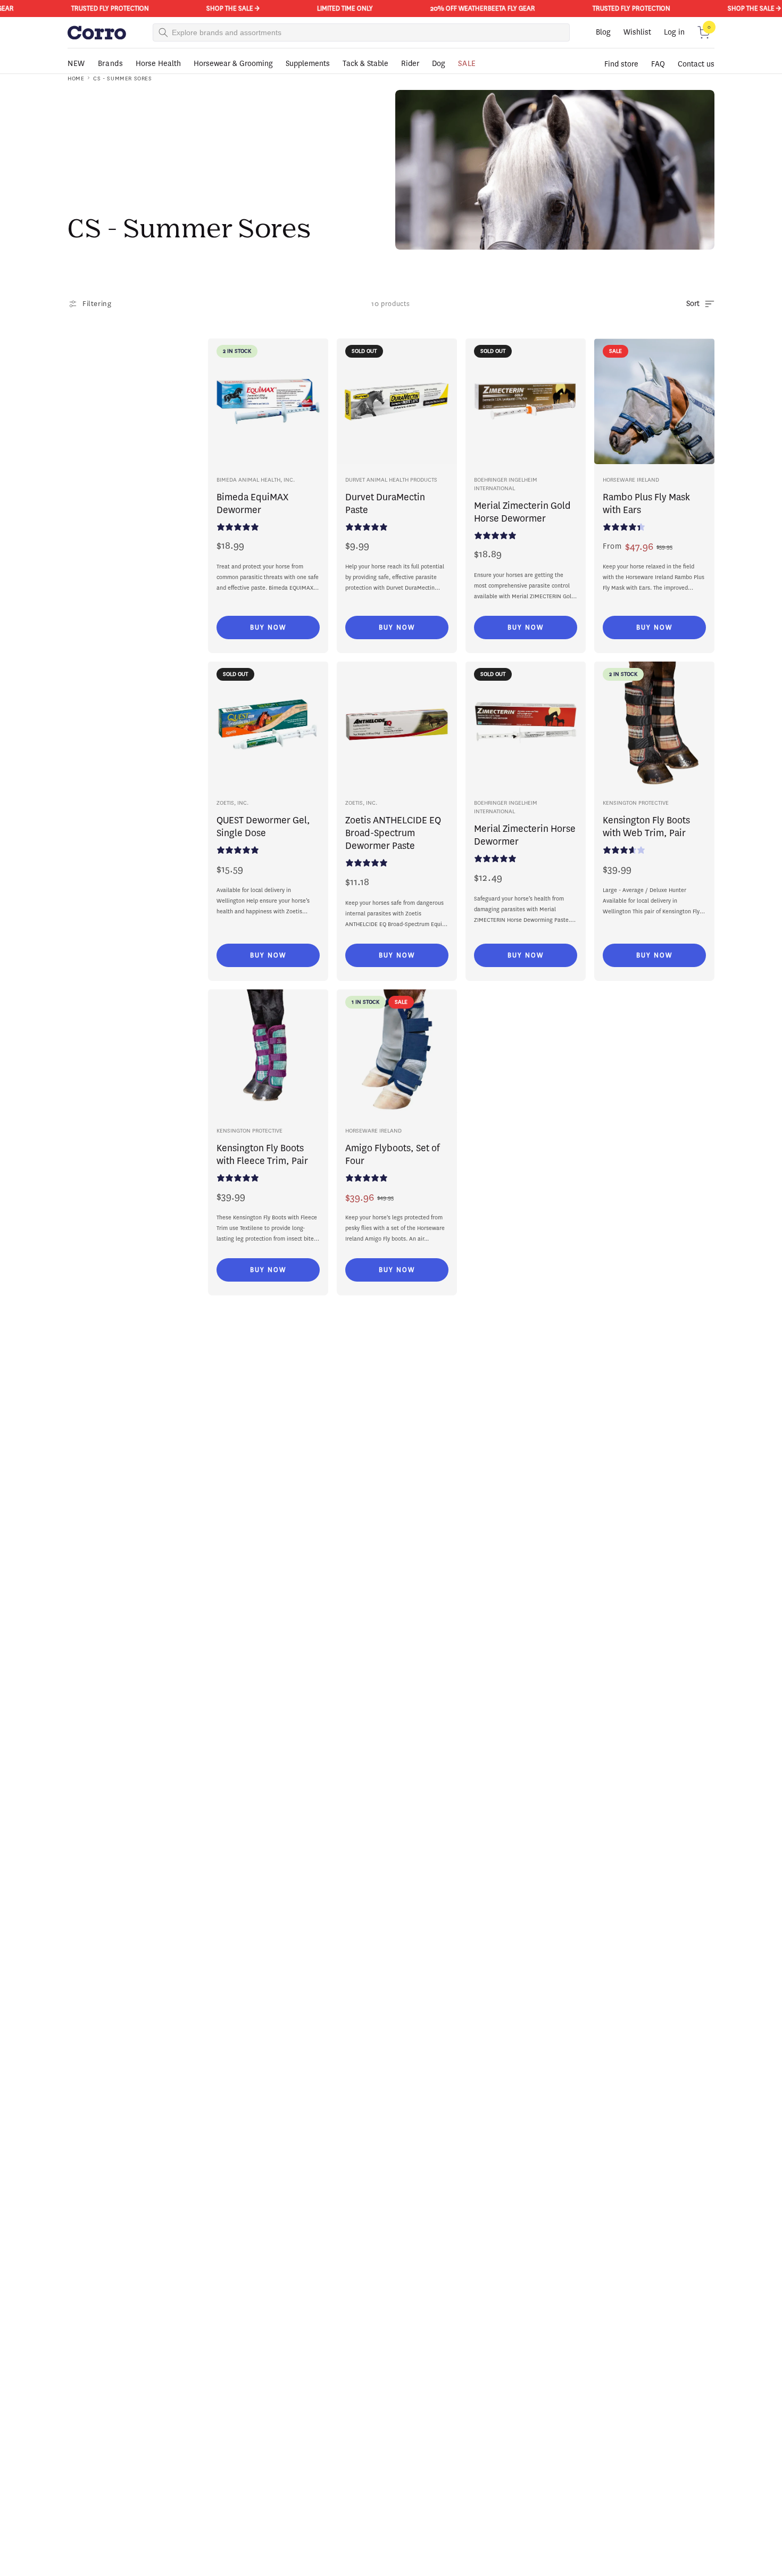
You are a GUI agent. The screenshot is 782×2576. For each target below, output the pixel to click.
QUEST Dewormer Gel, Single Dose (263, 827)
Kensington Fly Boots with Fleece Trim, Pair (262, 1154)
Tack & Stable (365, 64)
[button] (704, 32)
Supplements (308, 64)
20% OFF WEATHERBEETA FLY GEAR (468, 8)
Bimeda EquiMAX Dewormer (252, 503)
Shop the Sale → (218, 8)
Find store (621, 64)
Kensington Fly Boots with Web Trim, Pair (646, 827)
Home (76, 79)
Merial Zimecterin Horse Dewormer (525, 835)
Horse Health (158, 64)
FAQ (658, 64)
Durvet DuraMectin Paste (385, 503)
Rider (410, 64)
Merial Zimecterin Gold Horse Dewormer (522, 512)
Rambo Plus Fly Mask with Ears (646, 503)
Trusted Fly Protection (95, 8)
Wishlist (637, 32)
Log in (674, 32)
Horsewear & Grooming (233, 64)
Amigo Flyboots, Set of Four (392, 1154)
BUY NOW (268, 627)
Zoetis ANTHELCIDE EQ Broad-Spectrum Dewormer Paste (393, 833)
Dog (439, 64)
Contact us (696, 64)
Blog (603, 32)
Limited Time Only (330, 8)
